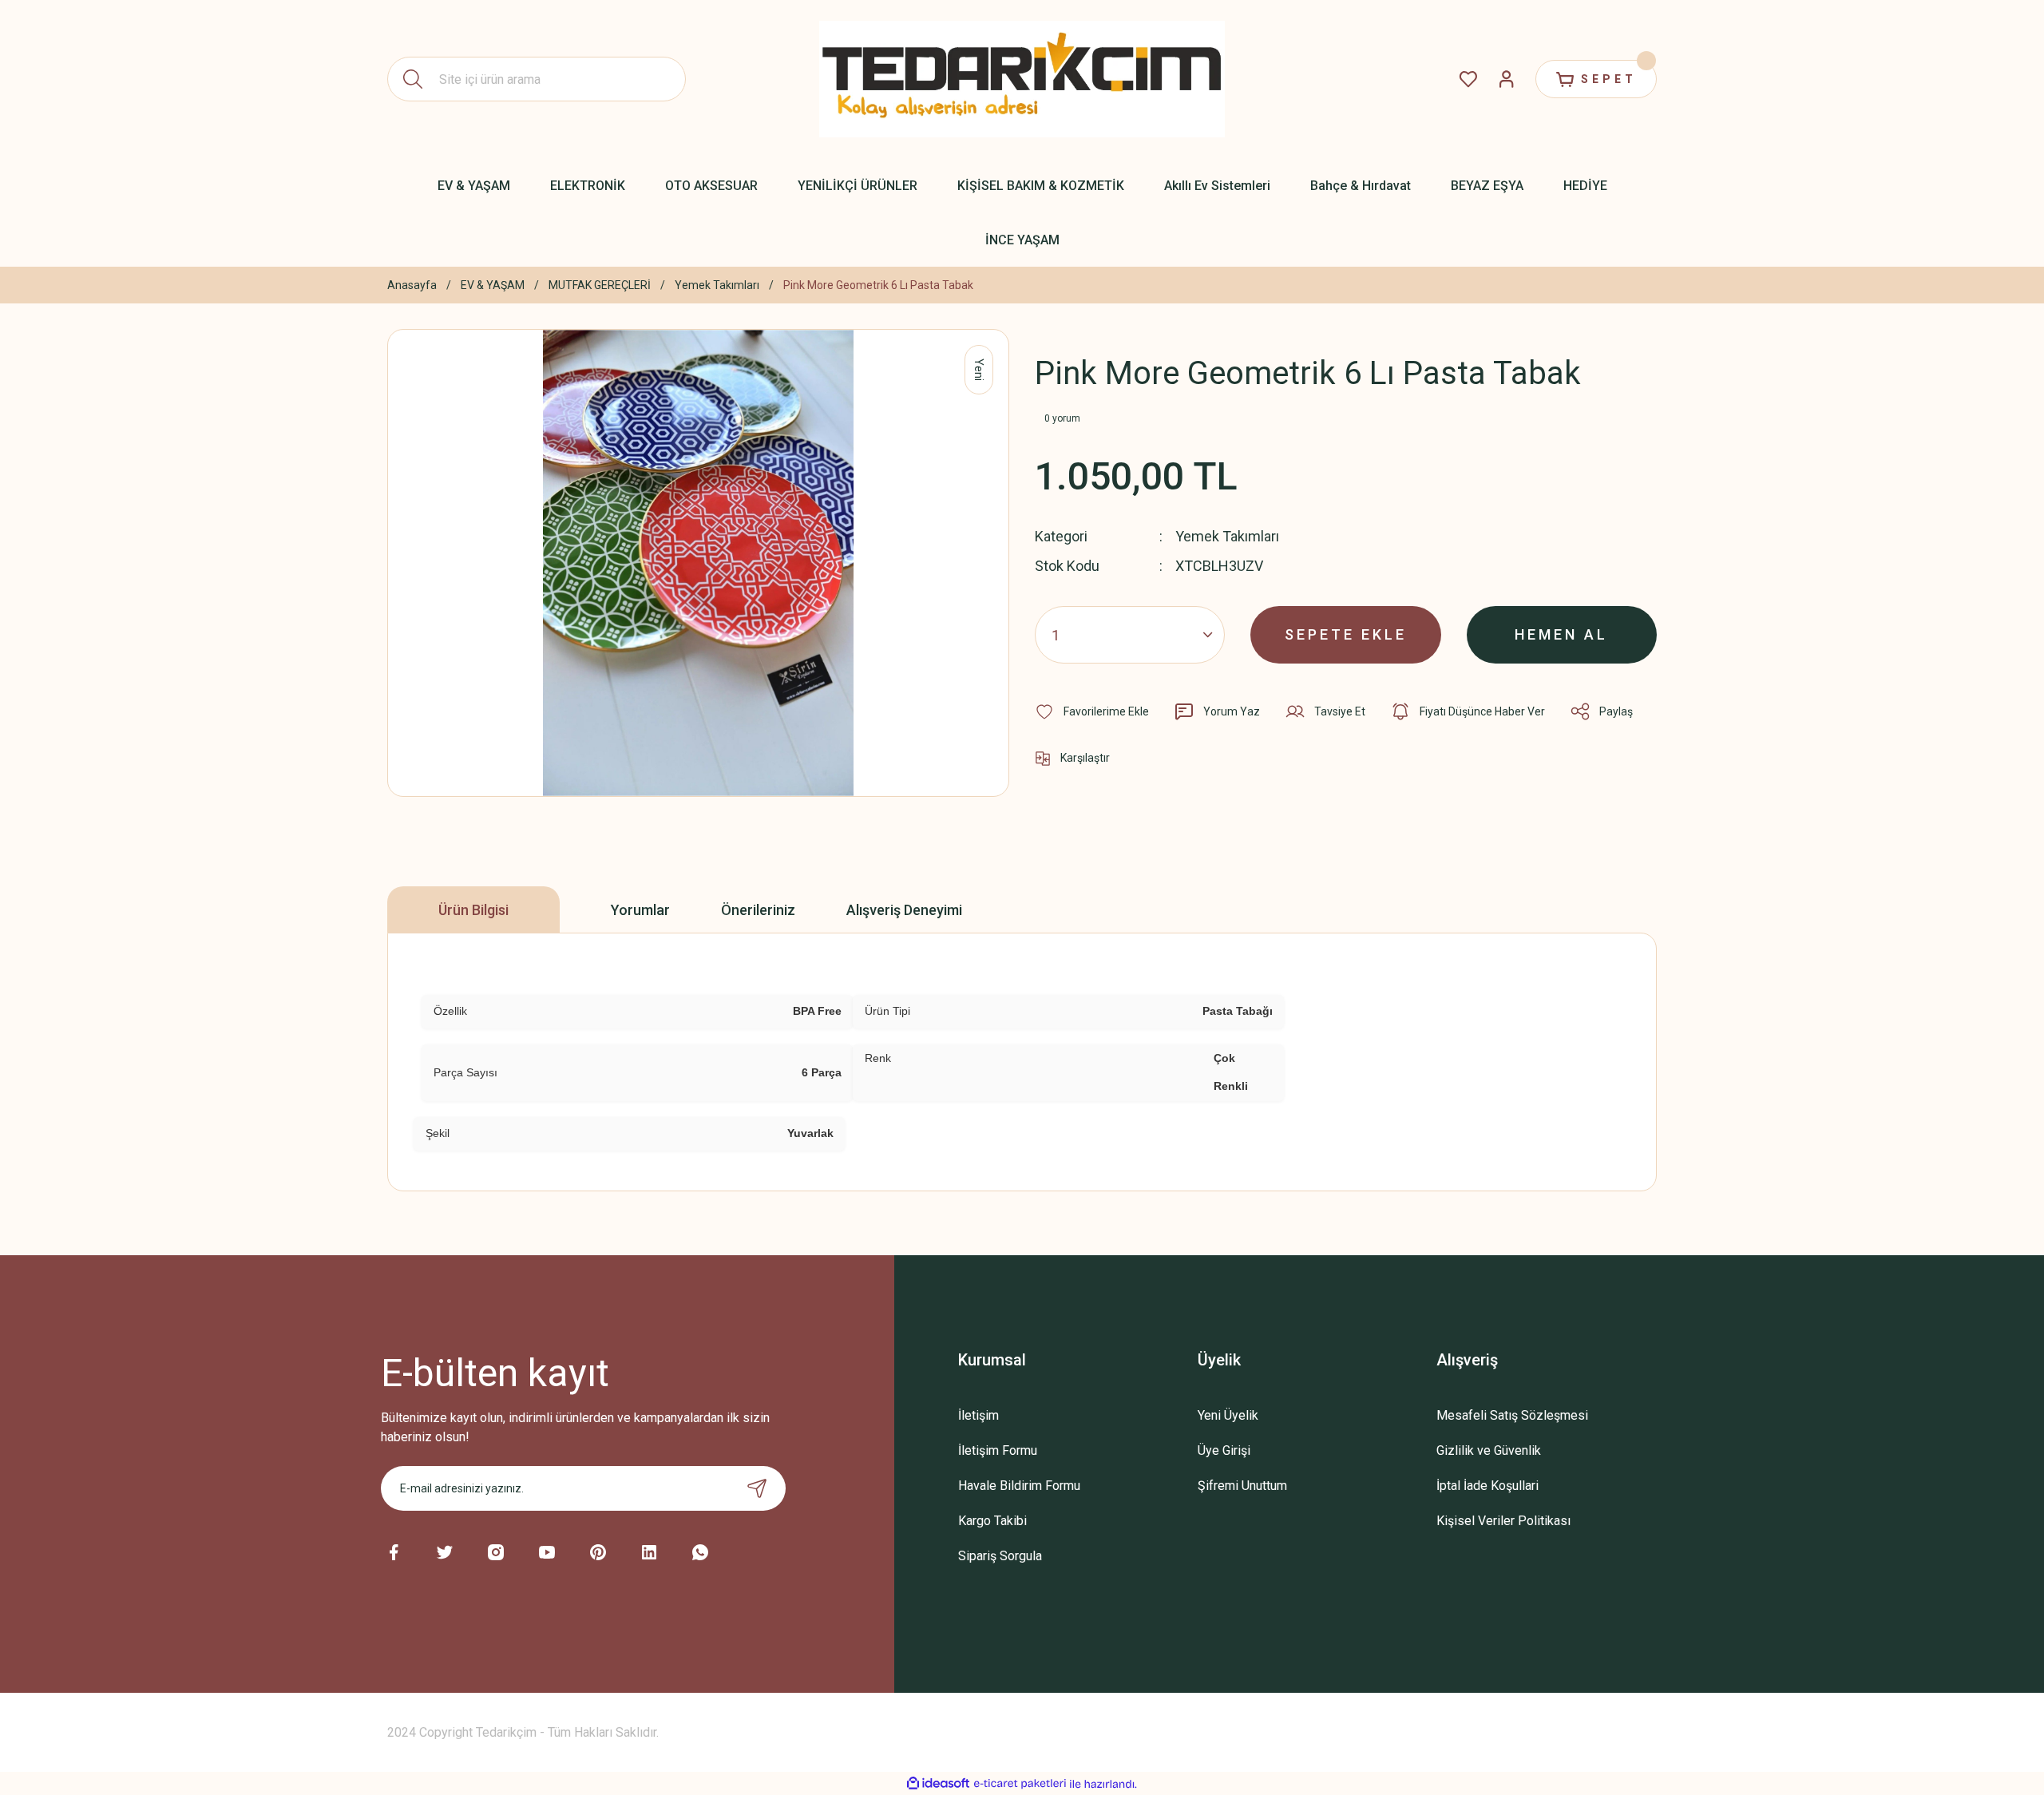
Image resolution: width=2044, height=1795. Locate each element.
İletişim (978, 1415)
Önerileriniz (758, 910)
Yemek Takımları (1227, 536)
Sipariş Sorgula (1000, 1556)
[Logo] (1022, 79)
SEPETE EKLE (1346, 634)
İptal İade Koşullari (1487, 1486)
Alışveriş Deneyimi (904, 910)
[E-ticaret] (1020, 1784)
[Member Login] (1507, 79)
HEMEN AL (1561, 634)
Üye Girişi (1224, 1450)
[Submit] (757, 1488)
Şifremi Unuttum (1242, 1486)
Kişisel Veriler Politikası (1503, 1521)
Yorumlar (640, 910)
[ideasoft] (938, 1784)
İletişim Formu (998, 1450)
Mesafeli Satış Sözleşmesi (1512, 1415)
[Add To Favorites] (1092, 711)
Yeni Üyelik (1228, 1415)
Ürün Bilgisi (473, 910)
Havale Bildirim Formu (1019, 1486)
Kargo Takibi (992, 1521)
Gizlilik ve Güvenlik (1489, 1450)
